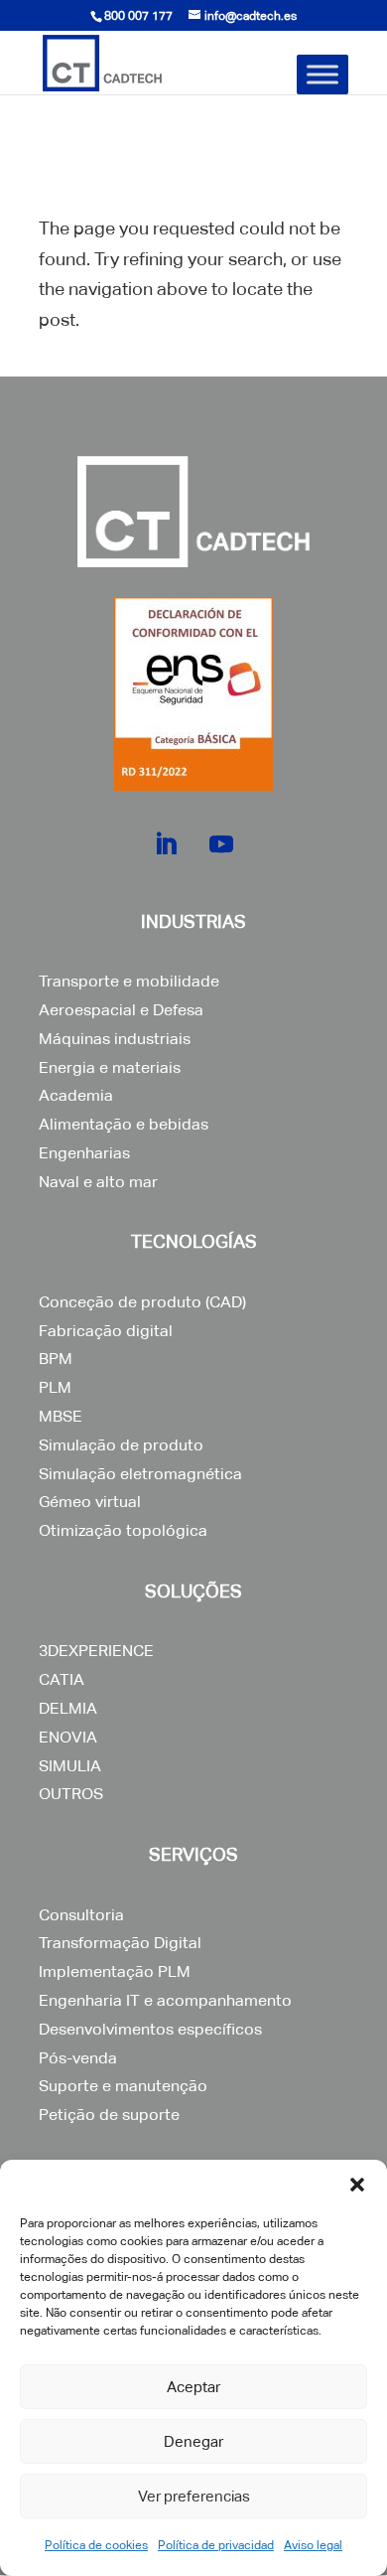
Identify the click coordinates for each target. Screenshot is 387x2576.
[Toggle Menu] (322, 74)
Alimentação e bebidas (124, 1124)
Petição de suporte (109, 2115)
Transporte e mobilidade (129, 981)
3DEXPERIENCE (96, 1651)
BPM (56, 1359)
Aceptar (193, 2387)
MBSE (61, 1416)
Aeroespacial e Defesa (121, 1010)
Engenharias (84, 1153)
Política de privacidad (216, 2545)
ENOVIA (68, 1737)
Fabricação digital (106, 1331)
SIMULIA (70, 1766)
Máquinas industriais (115, 1039)
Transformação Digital (120, 1943)
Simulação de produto (121, 1445)
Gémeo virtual (90, 1502)
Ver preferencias (194, 2496)
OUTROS (71, 1794)
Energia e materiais (110, 1067)
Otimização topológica (123, 1530)
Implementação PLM (115, 1971)
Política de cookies (96, 2545)
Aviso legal (313, 2545)
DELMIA (68, 1708)
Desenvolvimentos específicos (150, 2029)
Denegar (193, 2441)
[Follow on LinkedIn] (166, 844)
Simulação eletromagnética (140, 1474)
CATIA (62, 1679)
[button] (357, 2185)
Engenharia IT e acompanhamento (165, 2000)
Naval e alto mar (98, 1182)
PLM (55, 1387)
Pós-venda (78, 2058)
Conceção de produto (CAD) (142, 1302)
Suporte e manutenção (123, 2086)
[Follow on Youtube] (221, 844)
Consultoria (81, 1915)
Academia (76, 1095)
